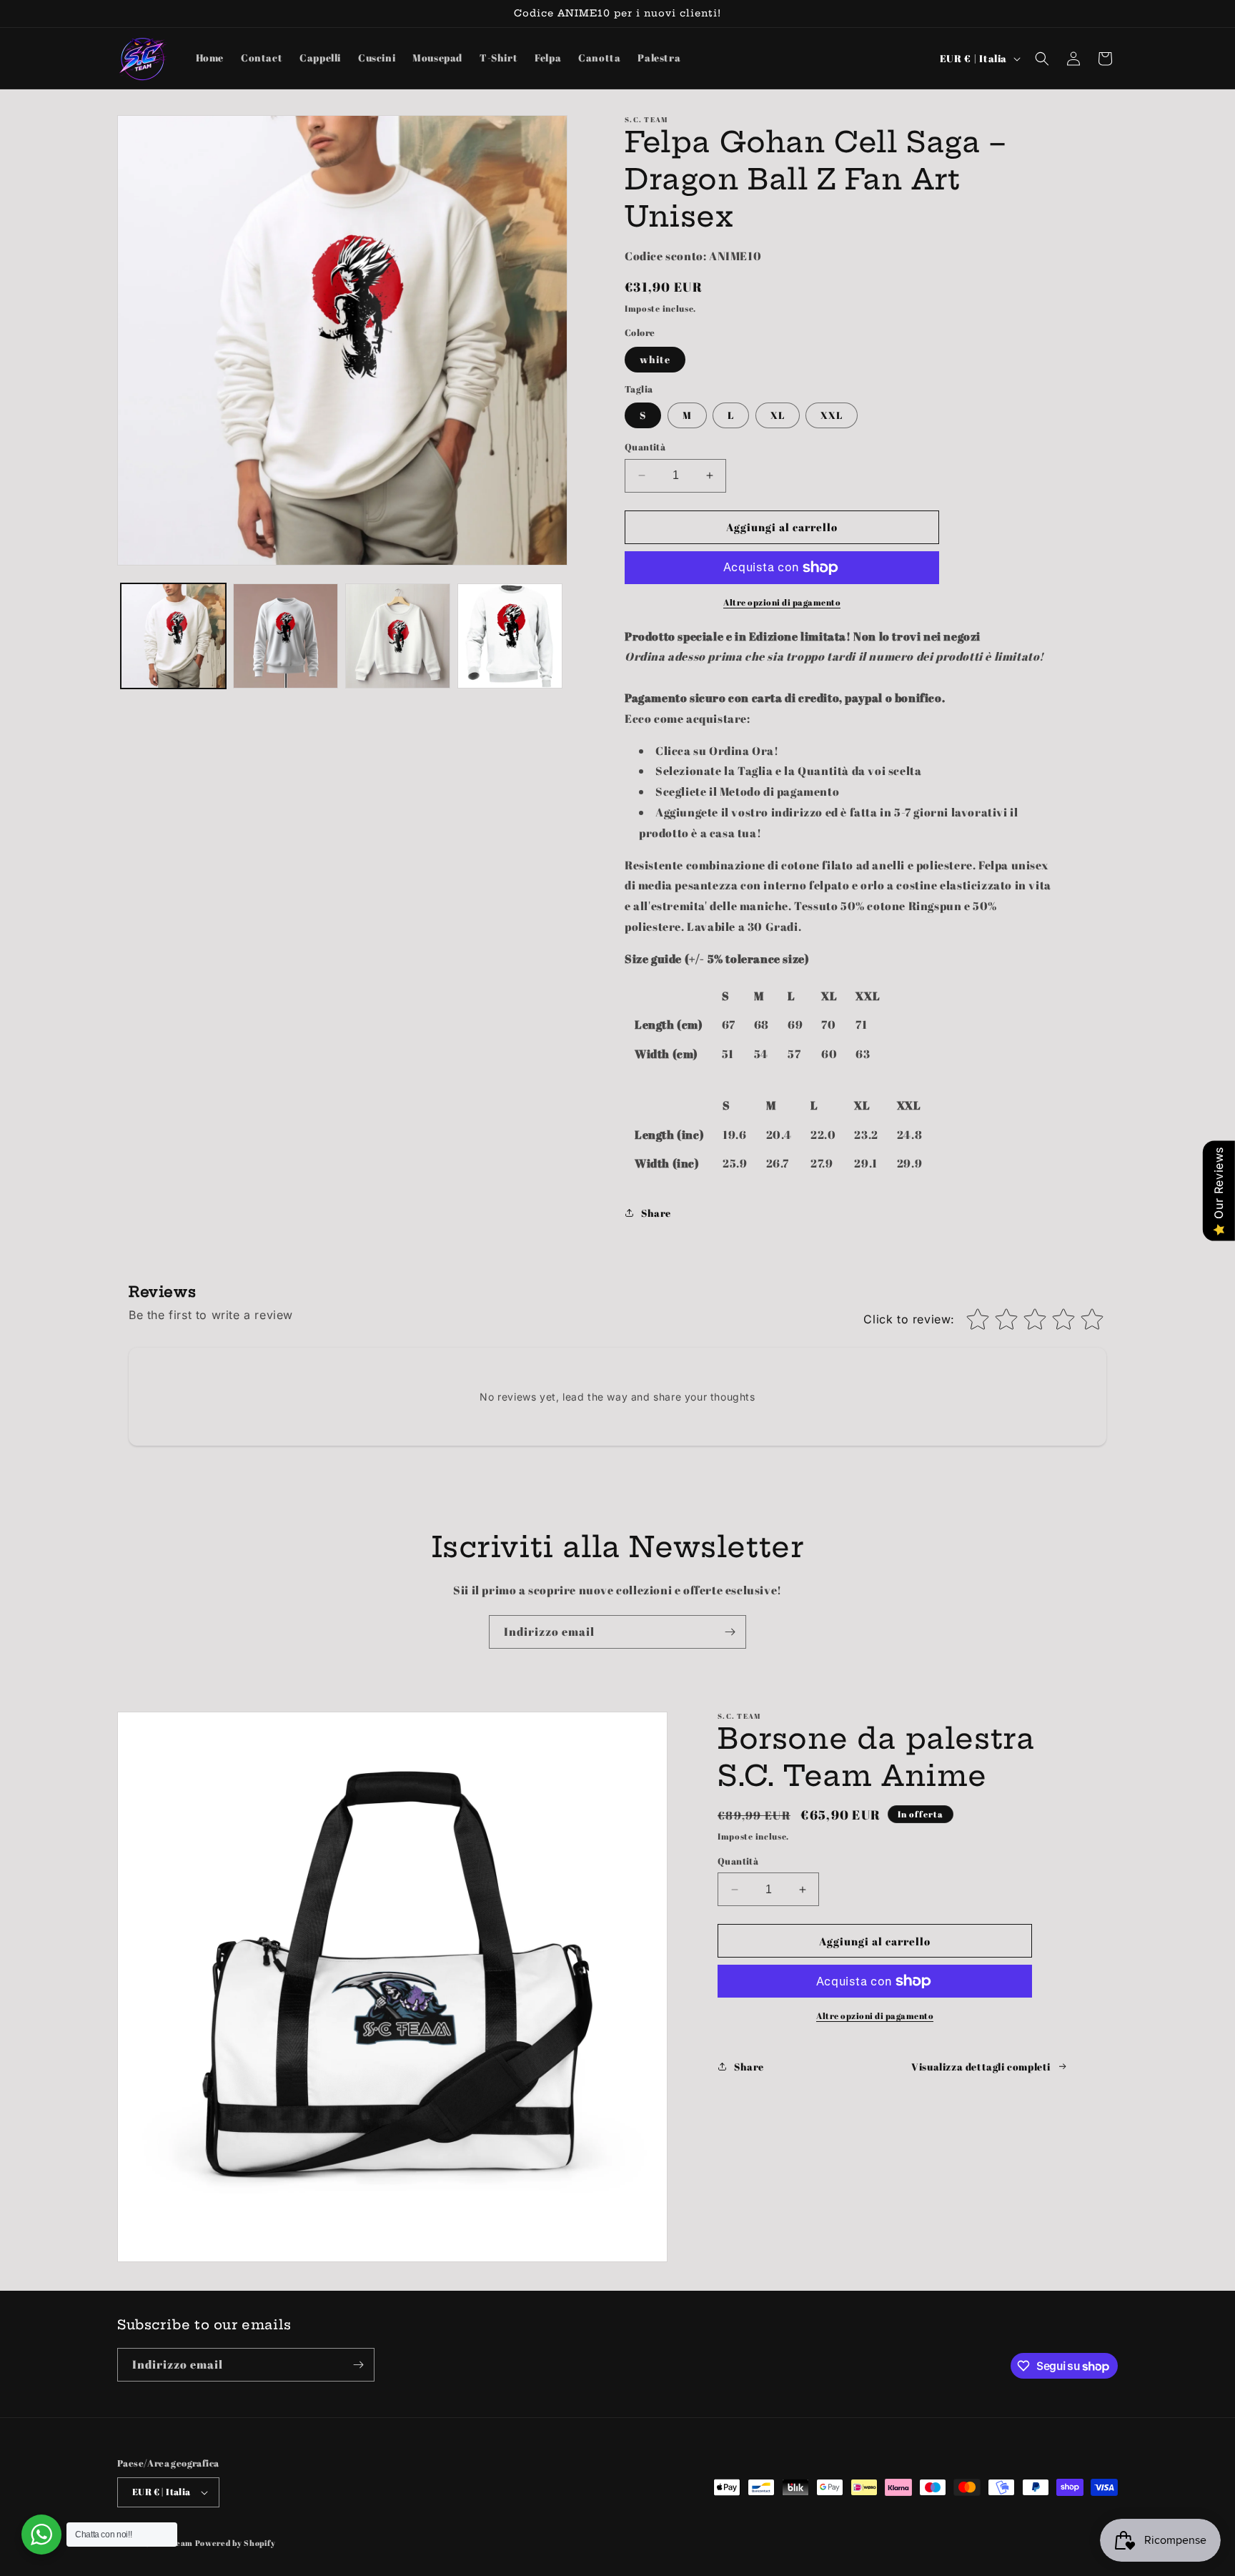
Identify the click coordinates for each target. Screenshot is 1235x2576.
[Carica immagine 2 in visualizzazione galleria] (286, 636)
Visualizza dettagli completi (981, 2067)
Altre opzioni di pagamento (782, 602)
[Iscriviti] (730, 1632)
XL (778, 415)
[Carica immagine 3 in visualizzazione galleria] (398, 636)
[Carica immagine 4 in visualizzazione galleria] (510, 636)
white (655, 359)
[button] (1042, 59)
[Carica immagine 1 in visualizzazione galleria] (173, 636)
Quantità (645, 447)
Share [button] (656, 1213)
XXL (832, 415)
